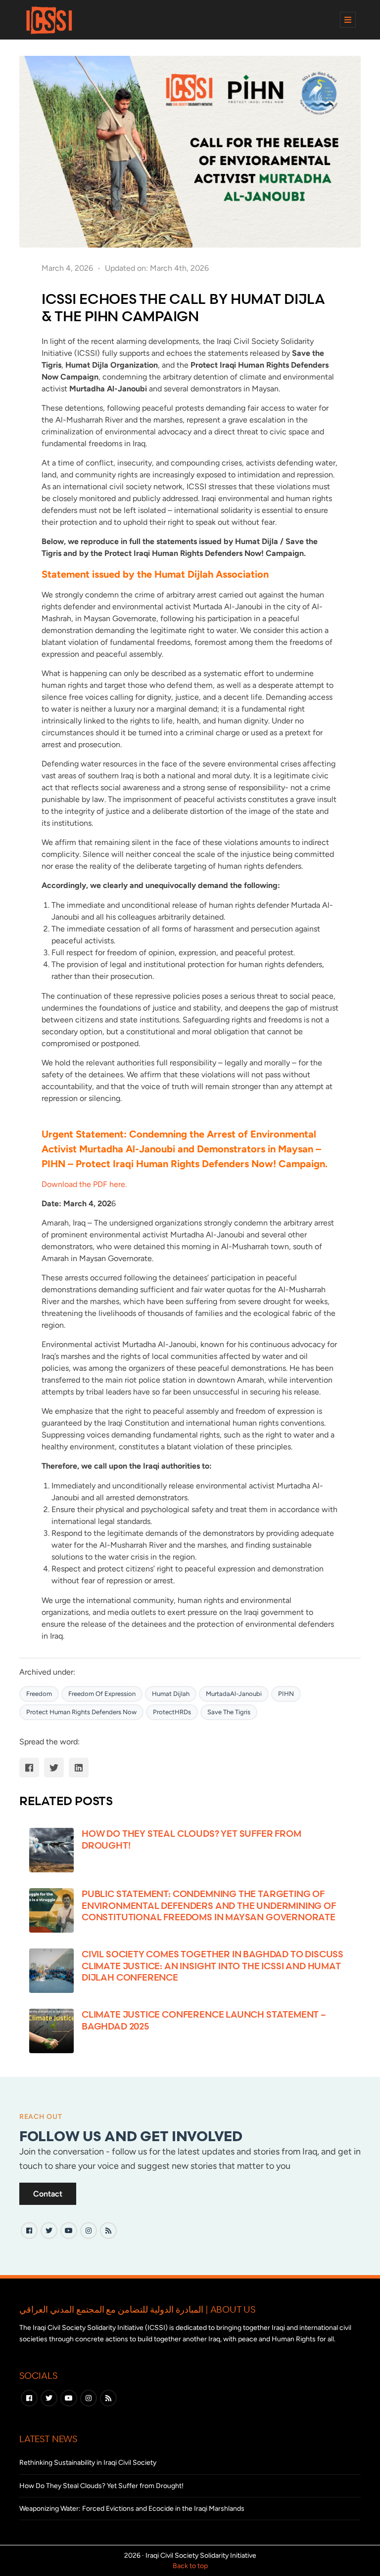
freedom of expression (102, 1694)
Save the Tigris (229, 1712)
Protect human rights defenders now (81, 1712)
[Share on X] (54, 1768)
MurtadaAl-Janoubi (234, 1694)
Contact (48, 2194)
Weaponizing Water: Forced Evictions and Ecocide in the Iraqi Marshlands (132, 2509)
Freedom (39, 1694)
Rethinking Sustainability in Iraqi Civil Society (88, 2463)
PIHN (286, 1694)
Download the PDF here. (84, 1184)
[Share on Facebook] (29, 1768)
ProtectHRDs (172, 1712)
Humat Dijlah (171, 1694)
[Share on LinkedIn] (79, 1768)
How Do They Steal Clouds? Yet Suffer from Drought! (101, 2486)
